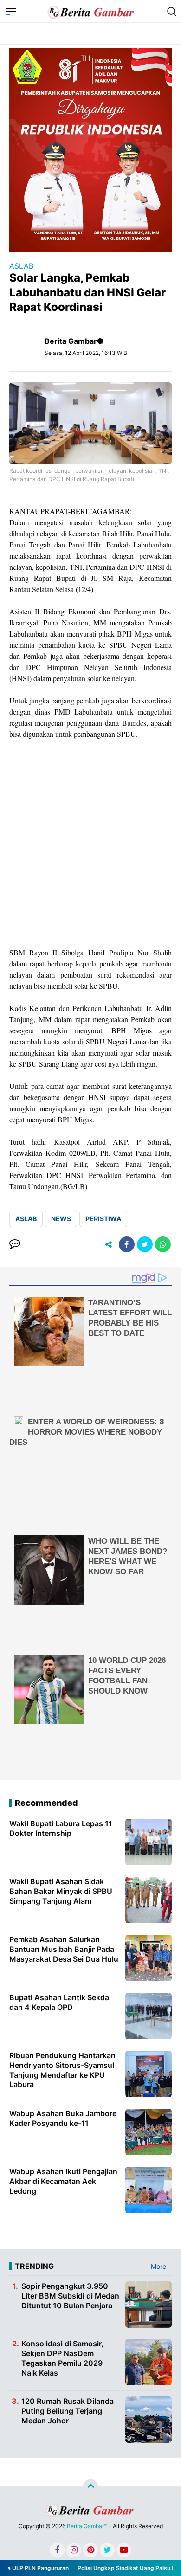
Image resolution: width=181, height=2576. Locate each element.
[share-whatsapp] (163, 1244)
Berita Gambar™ (87, 2526)
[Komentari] (15, 1244)
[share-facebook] (127, 1244)
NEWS (61, 1219)
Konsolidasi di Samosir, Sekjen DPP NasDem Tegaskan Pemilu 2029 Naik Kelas (62, 2358)
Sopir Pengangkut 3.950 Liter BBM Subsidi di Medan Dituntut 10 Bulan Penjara (70, 2296)
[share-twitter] (145, 1244)
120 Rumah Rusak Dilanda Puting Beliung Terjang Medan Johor (68, 2411)
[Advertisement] (90, 843)
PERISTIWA (103, 1219)
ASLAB (21, 266)
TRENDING (34, 2266)
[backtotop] (90, 2487)
